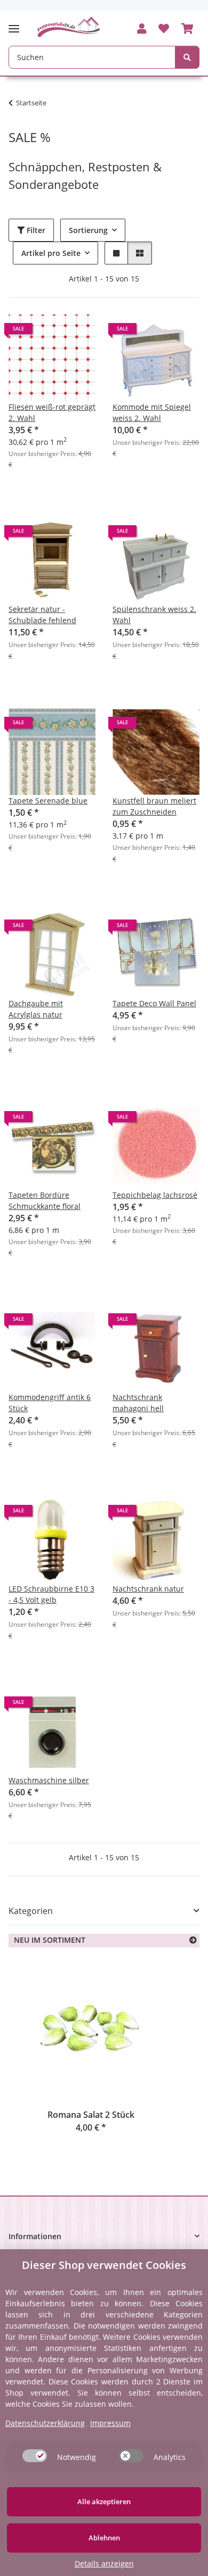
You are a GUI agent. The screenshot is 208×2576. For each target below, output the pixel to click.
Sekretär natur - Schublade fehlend (42, 615)
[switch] (35, 2456)
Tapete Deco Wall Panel (154, 1003)
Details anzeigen (104, 2563)
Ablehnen (104, 2538)
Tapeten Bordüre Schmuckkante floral (45, 1200)
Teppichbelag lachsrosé (155, 1195)
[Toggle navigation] (17, 24)
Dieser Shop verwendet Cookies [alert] (104, 2265)
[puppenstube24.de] (69, 27)
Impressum (110, 2423)
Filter (35, 230)
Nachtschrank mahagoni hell (138, 1403)
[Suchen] (187, 57)
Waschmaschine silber (49, 1780)
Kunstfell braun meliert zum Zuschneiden (154, 806)
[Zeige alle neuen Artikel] (193, 1940)
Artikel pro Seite (51, 253)
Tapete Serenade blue (48, 801)
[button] (142, 29)
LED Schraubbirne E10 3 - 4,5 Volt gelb (51, 1594)
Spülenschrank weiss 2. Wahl (154, 615)
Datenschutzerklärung (45, 2423)
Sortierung (88, 230)
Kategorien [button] (31, 1911)
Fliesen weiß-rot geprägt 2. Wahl (52, 412)
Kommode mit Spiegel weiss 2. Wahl (152, 412)
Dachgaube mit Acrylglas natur (36, 1009)
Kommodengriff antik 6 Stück (50, 1403)
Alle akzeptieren (104, 2502)
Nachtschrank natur (148, 1589)
